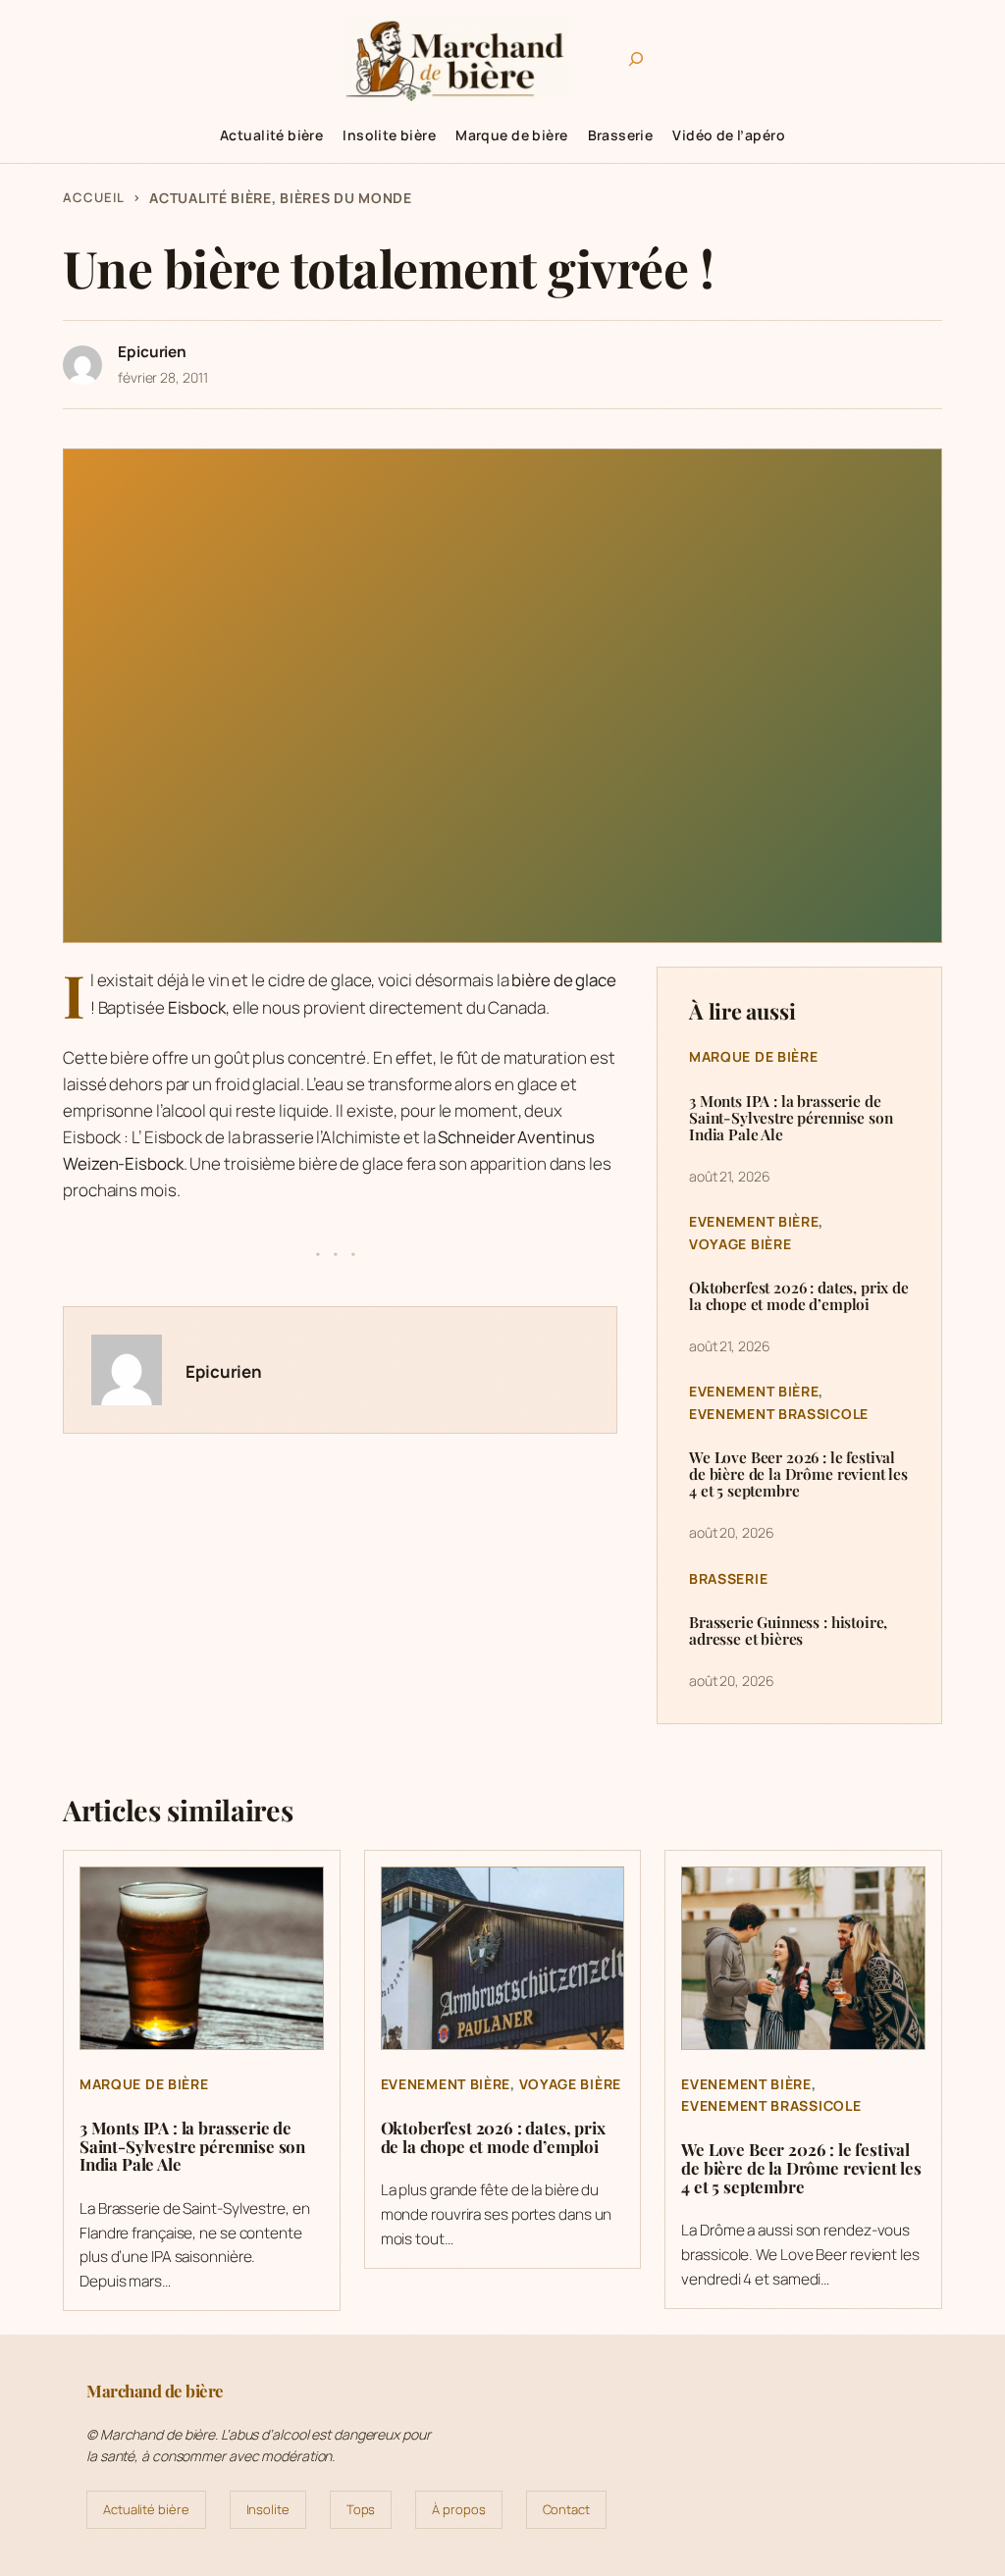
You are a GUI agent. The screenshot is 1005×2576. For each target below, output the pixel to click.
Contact (566, 2509)
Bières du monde (346, 198)
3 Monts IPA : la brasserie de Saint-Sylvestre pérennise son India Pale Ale (791, 1117)
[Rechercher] (636, 59)
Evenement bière (754, 1221)
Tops (361, 2509)
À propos (458, 2509)
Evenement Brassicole (779, 1414)
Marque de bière (754, 1056)
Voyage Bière (740, 1244)
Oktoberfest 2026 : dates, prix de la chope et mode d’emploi (799, 1295)
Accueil (94, 197)
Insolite (268, 2509)
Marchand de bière (155, 2391)
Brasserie (728, 1578)
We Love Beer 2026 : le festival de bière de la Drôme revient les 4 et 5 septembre (798, 1473)
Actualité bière (211, 198)
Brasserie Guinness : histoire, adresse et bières (788, 1630)
